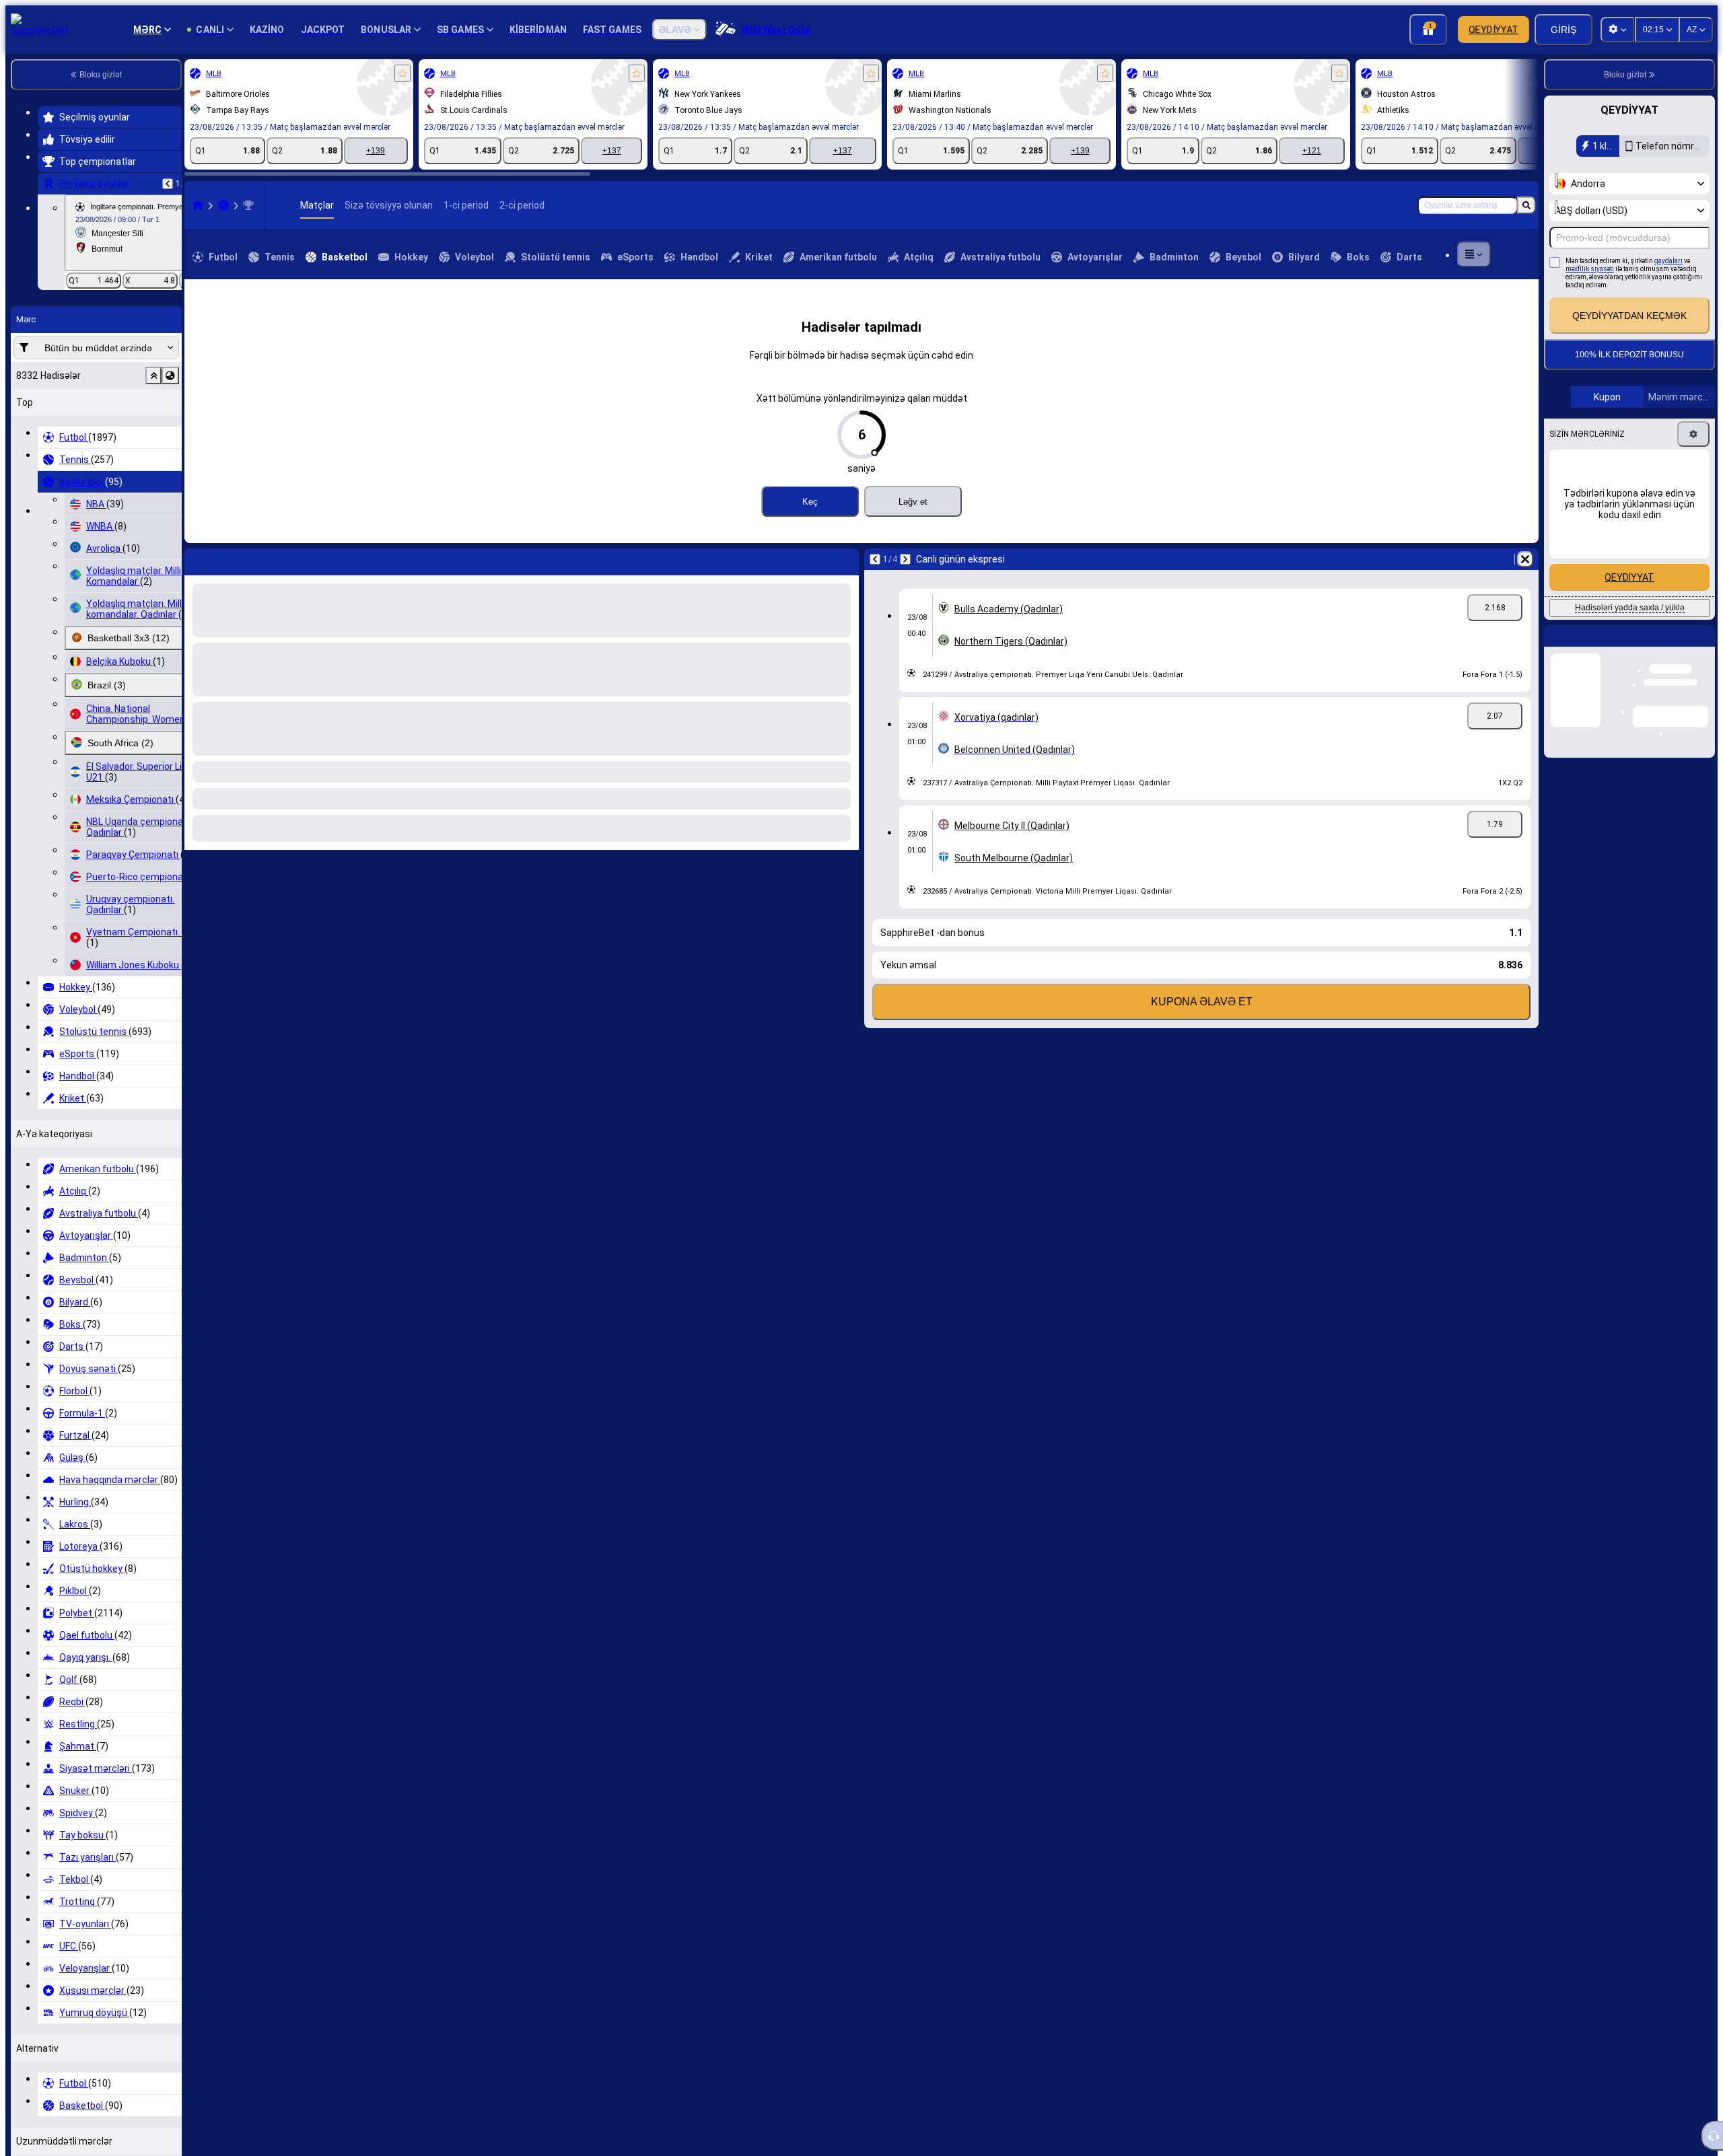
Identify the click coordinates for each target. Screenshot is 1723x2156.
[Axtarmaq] (1526, 205)
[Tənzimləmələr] (1693, 434)
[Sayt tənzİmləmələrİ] (1617, 30)
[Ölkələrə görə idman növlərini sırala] (170, 375)
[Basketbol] (223, 205)
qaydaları (1668, 261)
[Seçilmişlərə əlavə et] (402, 73)
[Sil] (845, 559)
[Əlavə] (1474, 254)
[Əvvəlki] (168, 184)
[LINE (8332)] (198, 205)
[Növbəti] (230, 559)
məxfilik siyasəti (1590, 269)
